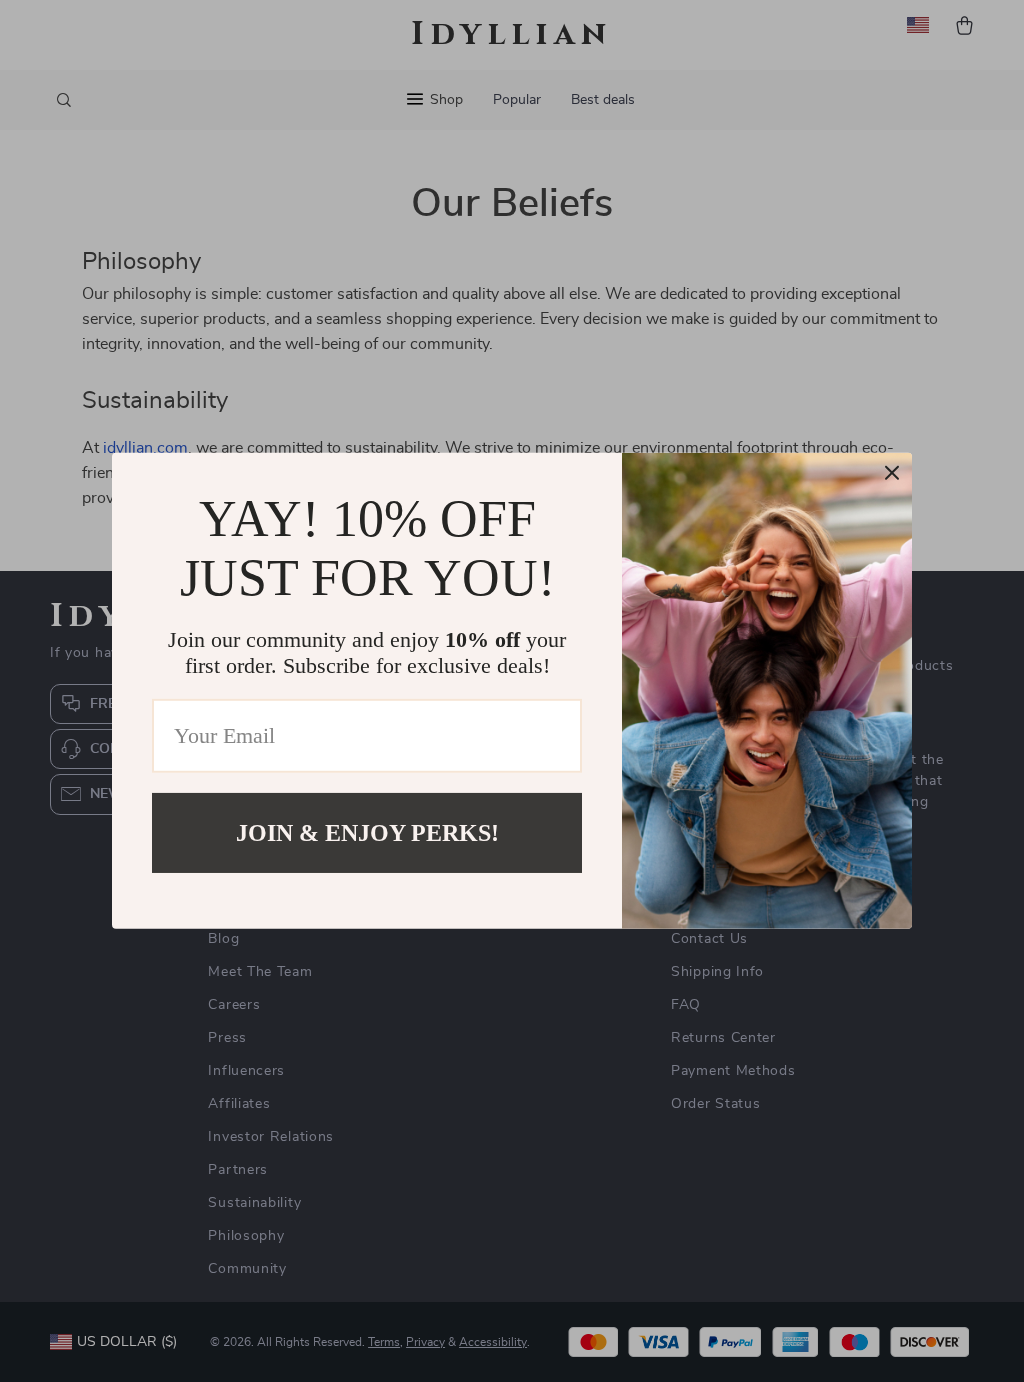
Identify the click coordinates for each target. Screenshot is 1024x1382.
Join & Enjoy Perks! (367, 833)
